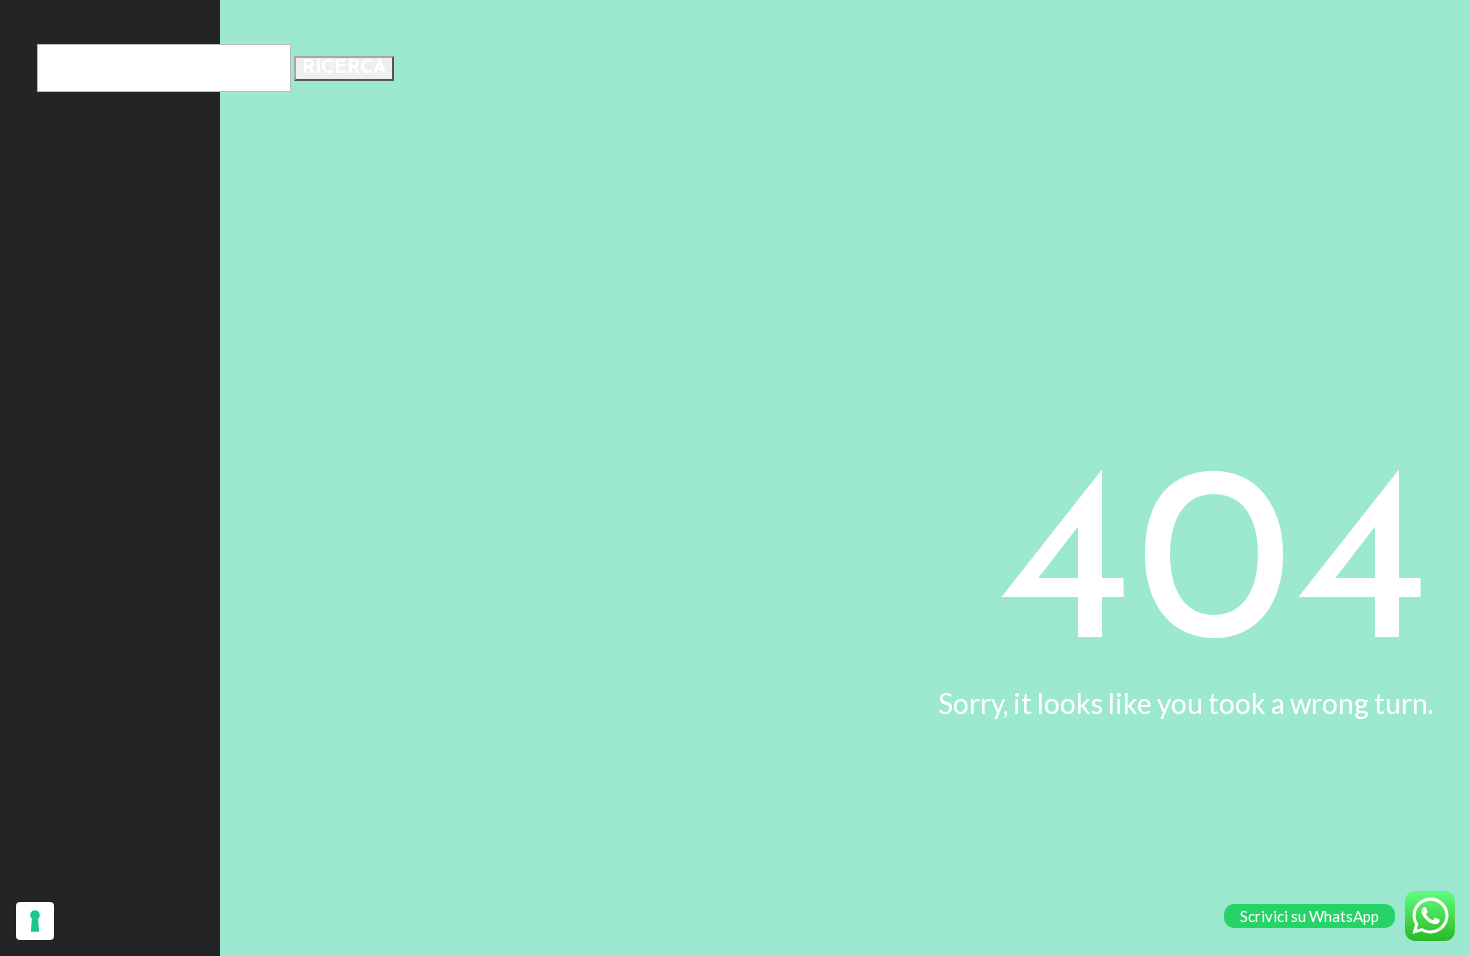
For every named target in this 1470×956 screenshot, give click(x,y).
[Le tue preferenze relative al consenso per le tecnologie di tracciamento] (35, 921)
